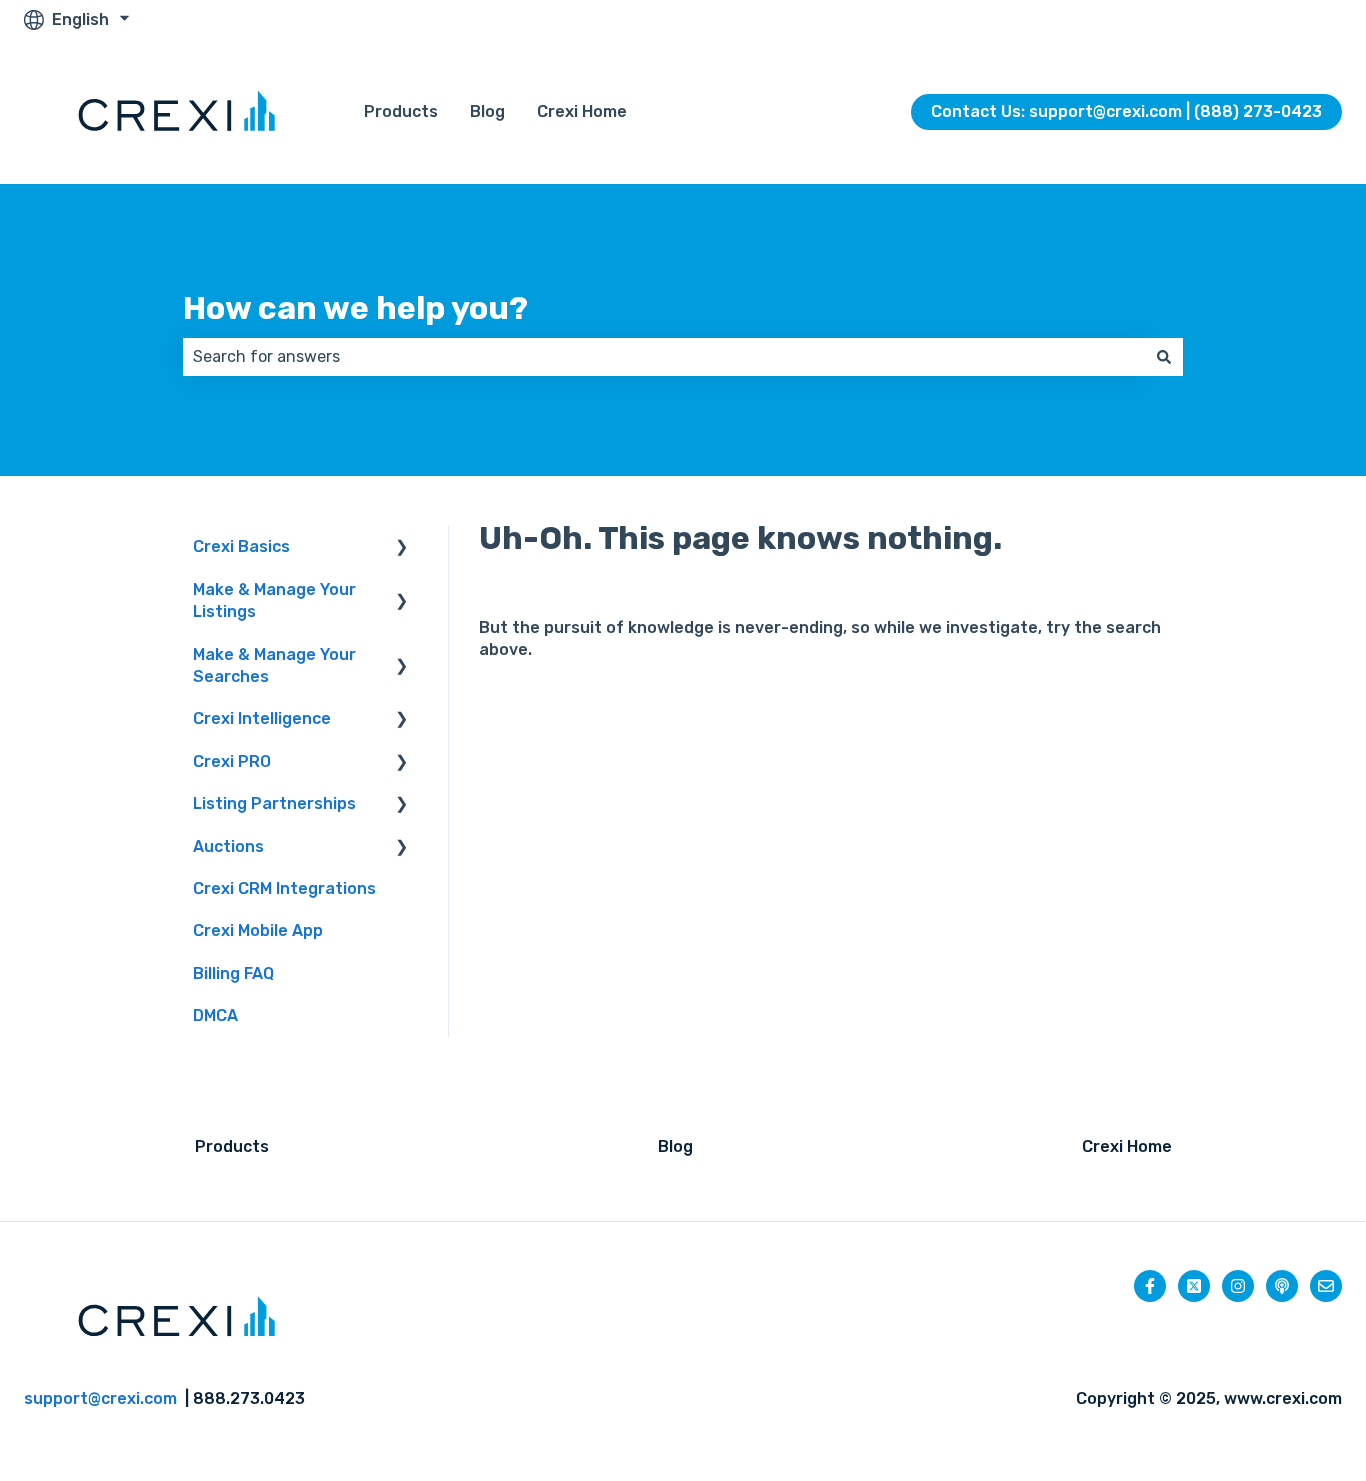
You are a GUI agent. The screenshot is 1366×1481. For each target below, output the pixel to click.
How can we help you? (355, 308)
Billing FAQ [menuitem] (233, 973)
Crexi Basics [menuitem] (241, 546)
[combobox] (664, 357)
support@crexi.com (100, 1398)
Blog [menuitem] (675, 1146)
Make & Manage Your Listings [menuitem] (274, 600)
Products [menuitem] (232, 1146)
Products (401, 111)
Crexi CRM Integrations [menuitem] (284, 888)
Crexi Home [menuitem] (1127, 1146)
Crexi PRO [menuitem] (232, 761)
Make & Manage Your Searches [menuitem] (274, 665)
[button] (402, 548)
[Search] (1164, 357)
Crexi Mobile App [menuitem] (258, 930)
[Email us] (1326, 1286)
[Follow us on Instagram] (1238, 1286)
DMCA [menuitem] (215, 1015)
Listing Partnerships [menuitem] (274, 803)
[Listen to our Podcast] (1282, 1286)
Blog (487, 111)
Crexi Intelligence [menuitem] (262, 718)
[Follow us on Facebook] (1150, 1286)
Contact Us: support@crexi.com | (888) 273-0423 (1126, 111)
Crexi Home (582, 111)
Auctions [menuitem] (228, 846)
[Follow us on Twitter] (1194, 1286)
